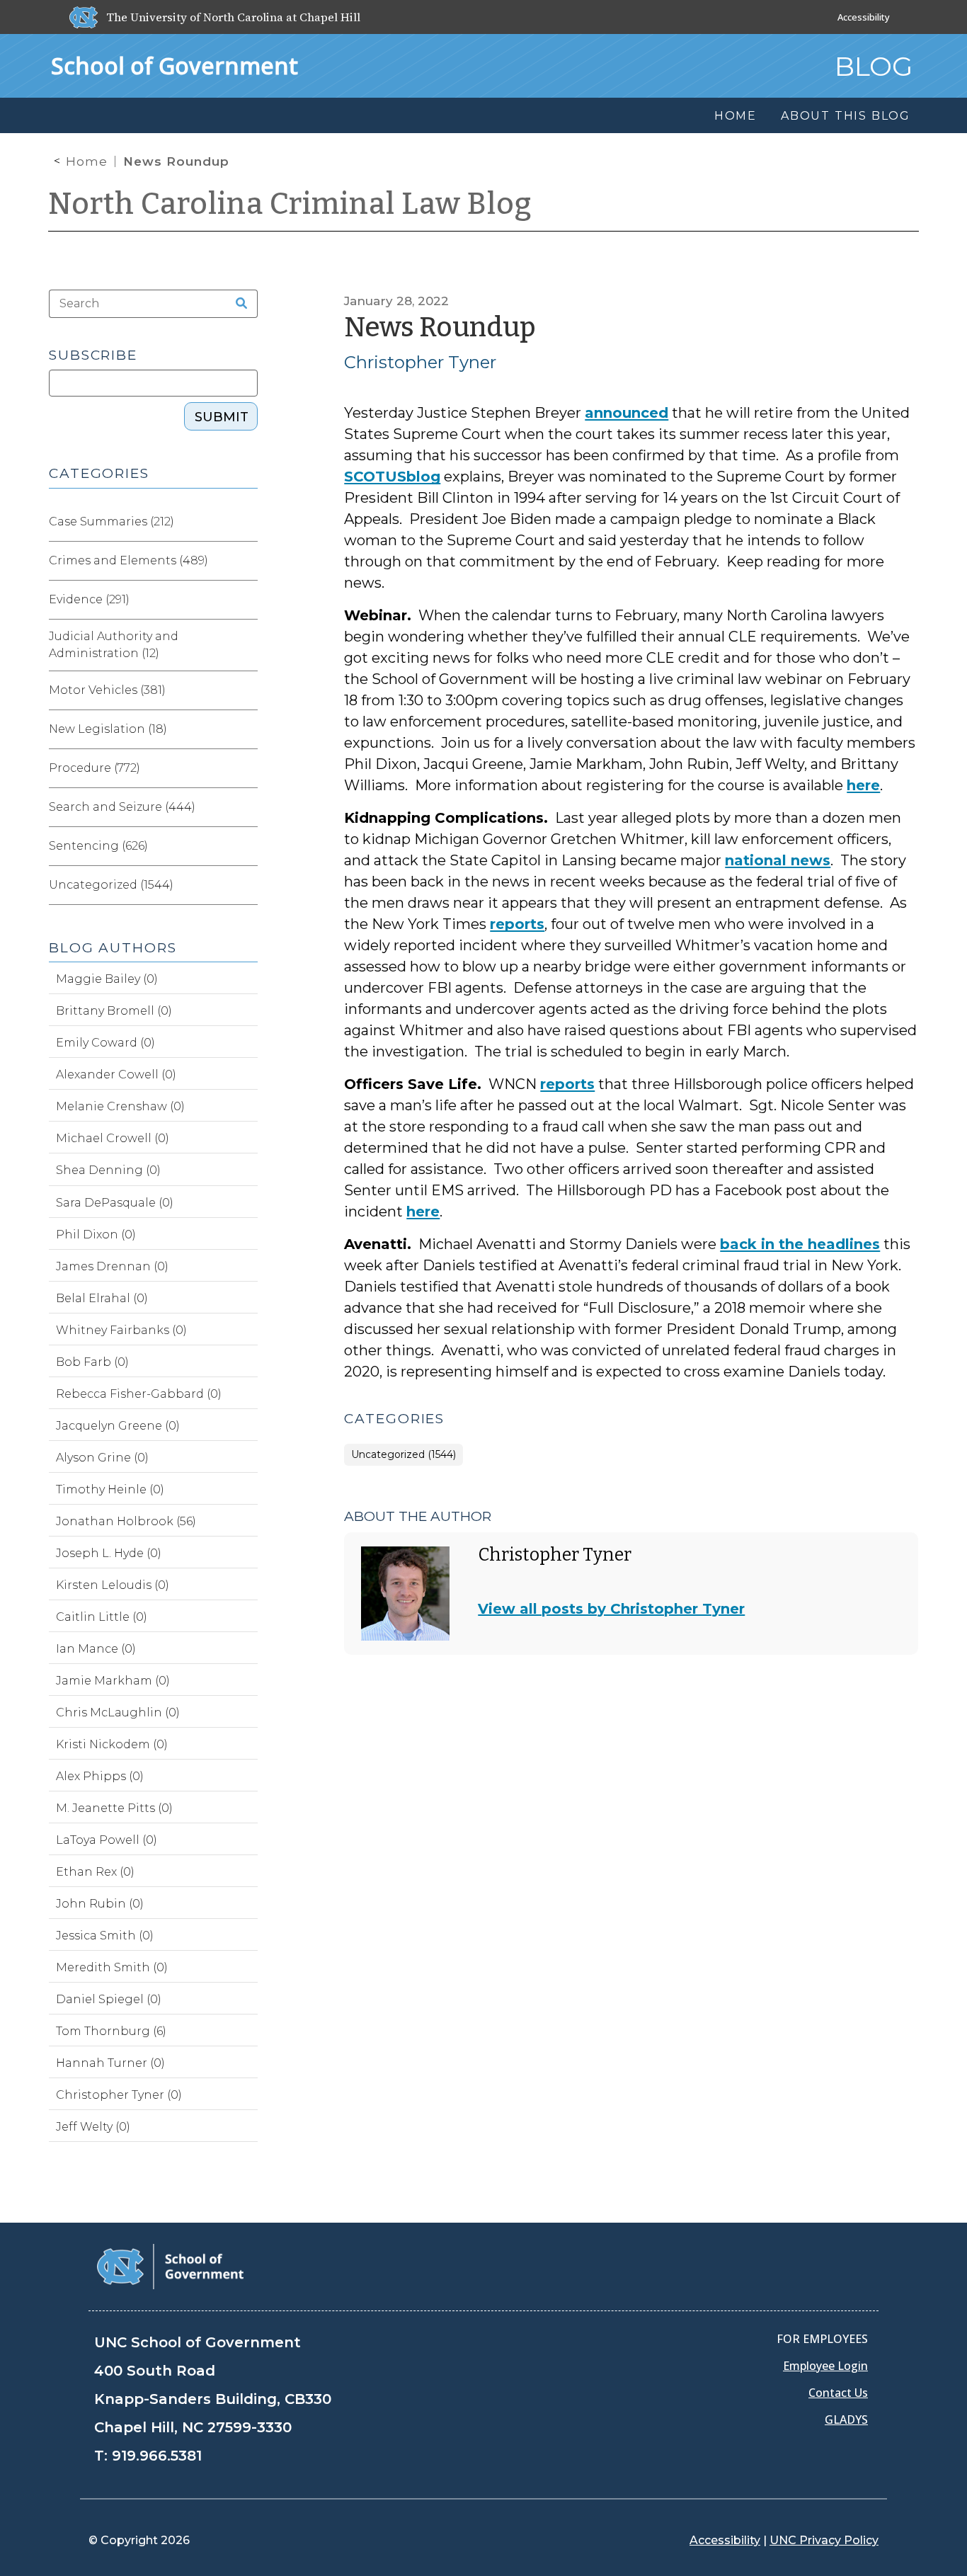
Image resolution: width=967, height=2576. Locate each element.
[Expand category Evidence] (246, 600)
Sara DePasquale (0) (115, 1203)
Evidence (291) (89, 599)
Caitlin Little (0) (102, 1617)
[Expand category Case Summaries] (246, 522)
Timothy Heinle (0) (110, 1489)
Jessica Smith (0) (105, 1936)
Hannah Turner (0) (110, 2063)
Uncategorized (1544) (404, 1455)
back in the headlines (800, 1244)
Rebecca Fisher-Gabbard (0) (139, 1394)
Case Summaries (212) (111, 522)
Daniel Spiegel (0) (109, 1999)
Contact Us (838, 2393)
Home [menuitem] (736, 116)
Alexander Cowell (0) (116, 1075)
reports (517, 924)
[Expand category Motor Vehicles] (246, 690)
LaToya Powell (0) (107, 1840)
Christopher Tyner (420, 362)
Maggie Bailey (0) (107, 979)
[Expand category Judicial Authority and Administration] (246, 645)
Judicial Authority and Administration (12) (114, 645)
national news (778, 860)
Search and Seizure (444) (122, 807)
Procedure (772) (95, 768)
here (863, 785)
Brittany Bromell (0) (114, 1011)
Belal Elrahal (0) (102, 1298)
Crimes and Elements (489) (128, 560)
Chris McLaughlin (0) (118, 1712)
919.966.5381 (157, 2456)
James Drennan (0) (112, 1266)
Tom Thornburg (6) (111, 2031)
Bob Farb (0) (92, 1362)
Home (87, 161)
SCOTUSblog (392, 477)
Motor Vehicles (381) (107, 690)
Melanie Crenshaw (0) (120, 1106)
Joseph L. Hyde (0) (109, 1553)
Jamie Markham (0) (113, 1681)
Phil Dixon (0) (96, 1235)
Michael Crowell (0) (113, 1138)
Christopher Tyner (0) (119, 2095)
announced (626, 413)
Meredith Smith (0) (112, 1967)
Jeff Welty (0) (93, 2127)
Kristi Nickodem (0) (112, 1744)
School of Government (174, 65)
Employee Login (825, 2366)
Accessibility (864, 17)
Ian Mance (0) (96, 1649)
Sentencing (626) (98, 846)
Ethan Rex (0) (95, 1872)
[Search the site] (237, 304)
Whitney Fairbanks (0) (121, 1330)
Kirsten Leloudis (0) (113, 1585)
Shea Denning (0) (108, 1170)
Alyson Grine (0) (102, 1458)
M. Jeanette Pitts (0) (114, 1808)
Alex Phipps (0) (100, 1776)
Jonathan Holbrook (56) (126, 1521)
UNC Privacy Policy (824, 2540)
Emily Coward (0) (105, 1043)
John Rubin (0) (100, 1904)
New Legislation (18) (108, 729)
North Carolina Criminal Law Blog (290, 204)
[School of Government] (170, 2266)
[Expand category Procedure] (246, 768)
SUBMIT (222, 417)
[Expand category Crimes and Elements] (246, 561)
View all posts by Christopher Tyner (611, 1609)
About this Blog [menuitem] (846, 116)
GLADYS (846, 2420)
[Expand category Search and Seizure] (246, 807)
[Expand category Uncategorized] (246, 885)
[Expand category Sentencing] (246, 846)
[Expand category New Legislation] (246, 729)
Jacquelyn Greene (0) (118, 1426)
